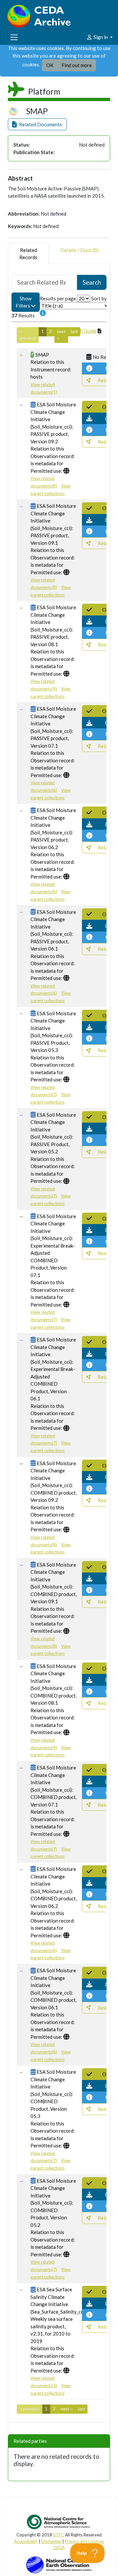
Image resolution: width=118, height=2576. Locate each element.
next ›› (61, 335)
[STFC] (59, 2564)
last (74, 331)
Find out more (77, 65)
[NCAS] (59, 2522)
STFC (59, 2535)
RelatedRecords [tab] (28, 254)
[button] (37, 124)
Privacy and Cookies (84, 2541)
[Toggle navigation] (14, 37)
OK (50, 65)
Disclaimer (51, 2541)
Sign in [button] (101, 37)
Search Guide (82, 331)
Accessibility (26, 2541)
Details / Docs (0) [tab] (79, 250)
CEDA (59, 2548)
